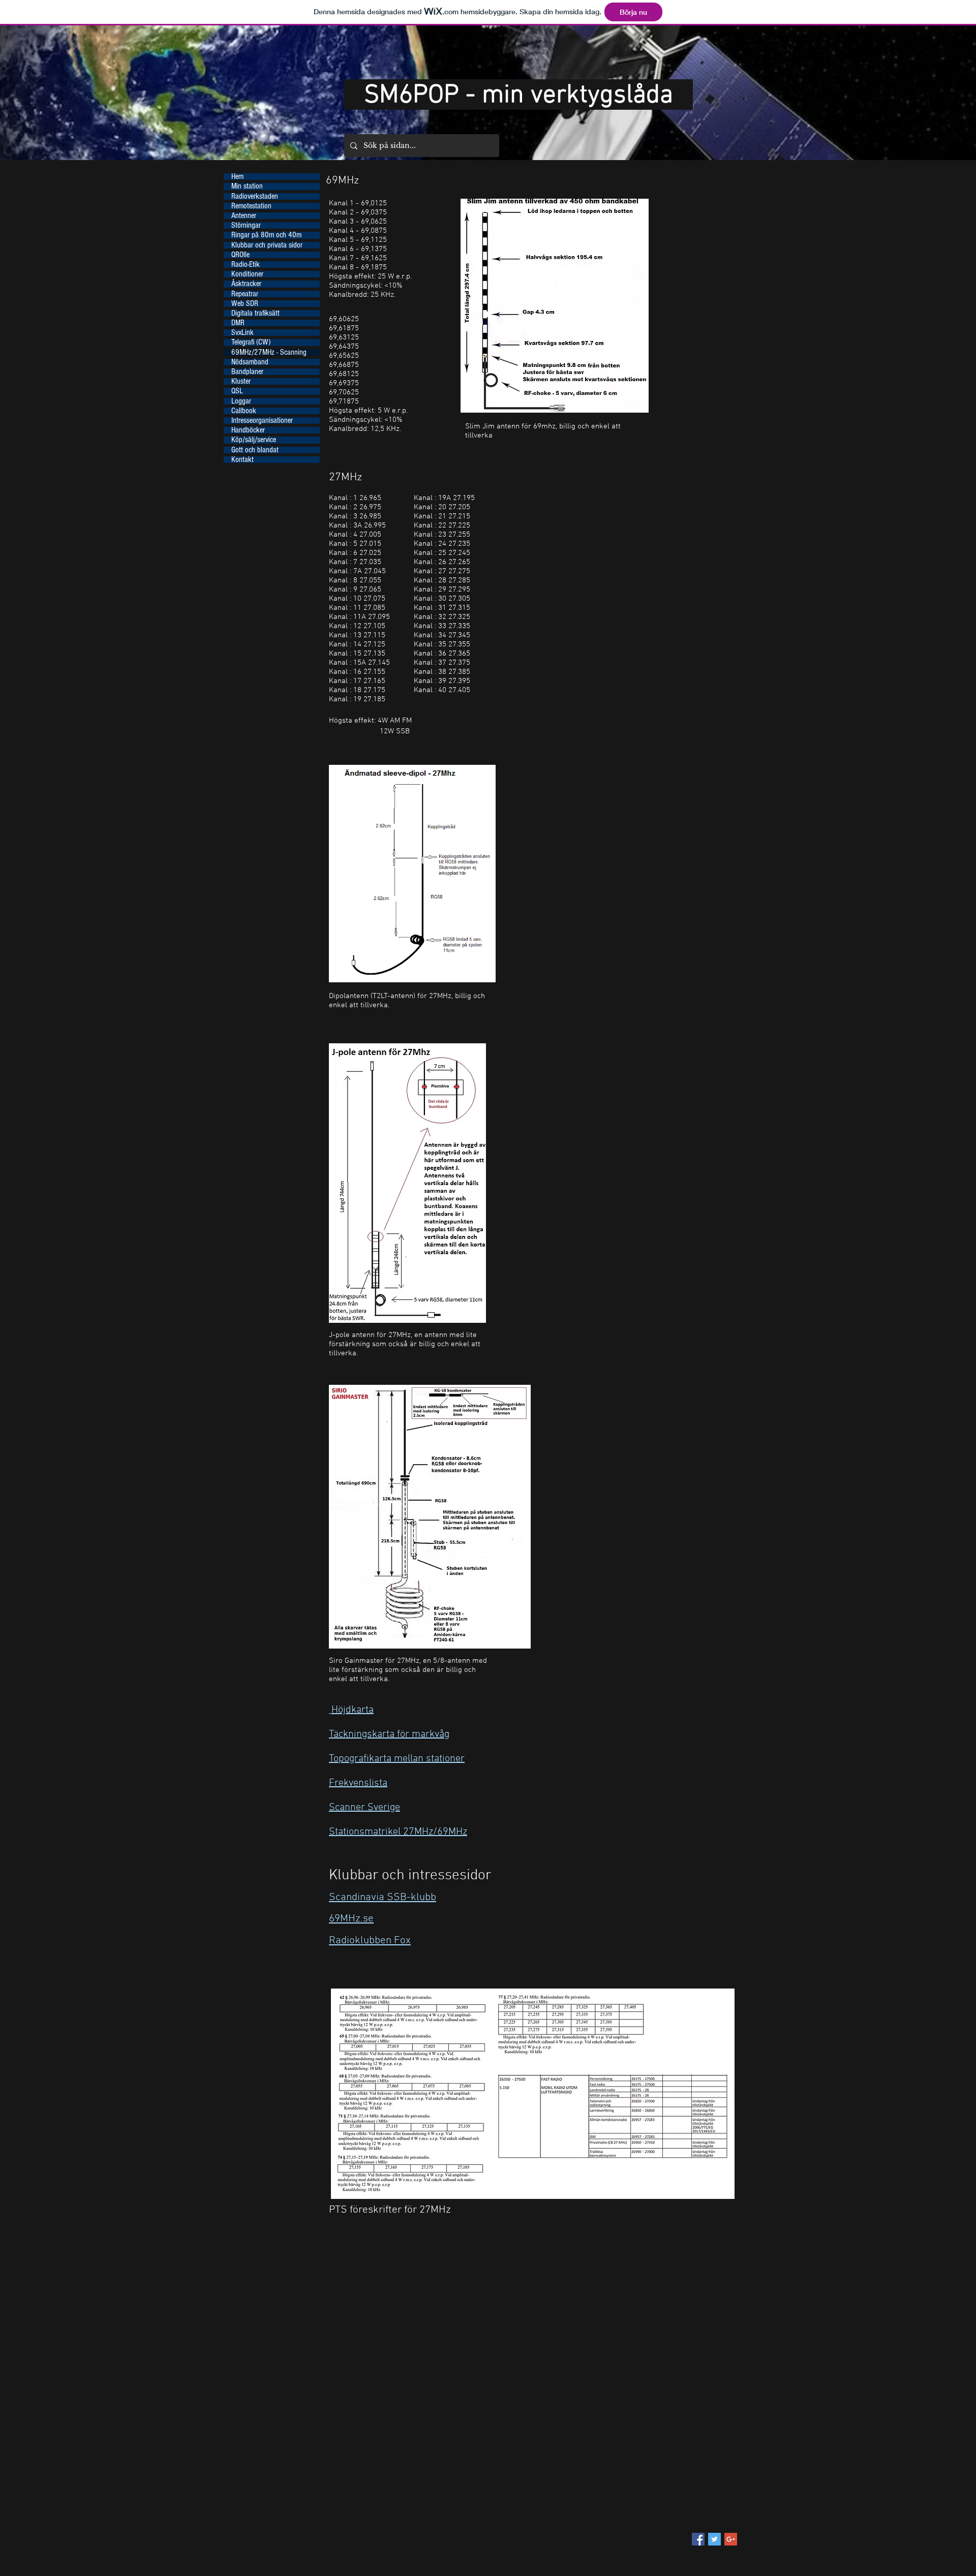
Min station (247, 186)
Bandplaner (247, 372)
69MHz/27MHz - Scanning (269, 352)
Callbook (244, 411)
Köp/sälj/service (254, 440)
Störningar (246, 225)
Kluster (241, 381)
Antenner (244, 216)
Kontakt (242, 460)
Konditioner (247, 274)
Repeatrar (245, 294)
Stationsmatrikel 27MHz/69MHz (398, 1832)
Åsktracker (246, 284)
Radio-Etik (246, 265)
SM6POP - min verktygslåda (518, 96)
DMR (238, 323)
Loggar (241, 401)
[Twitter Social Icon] (714, 2539)
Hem (237, 177)
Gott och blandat (255, 450)
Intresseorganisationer (262, 421)
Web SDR (245, 304)
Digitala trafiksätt (255, 313)
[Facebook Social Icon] (698, 2539)
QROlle (240, 255)
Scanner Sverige (364, 1808)
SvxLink (242, 333)
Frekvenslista (358, 1783)
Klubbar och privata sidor (267, 245)
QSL (237, 391)
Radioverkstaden (255, 196)
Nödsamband (250, 362)
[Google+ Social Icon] (731, 2539)
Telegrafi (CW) (251, 342)
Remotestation (251, 206)
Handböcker (248, 430)
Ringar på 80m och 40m (266, 235)
